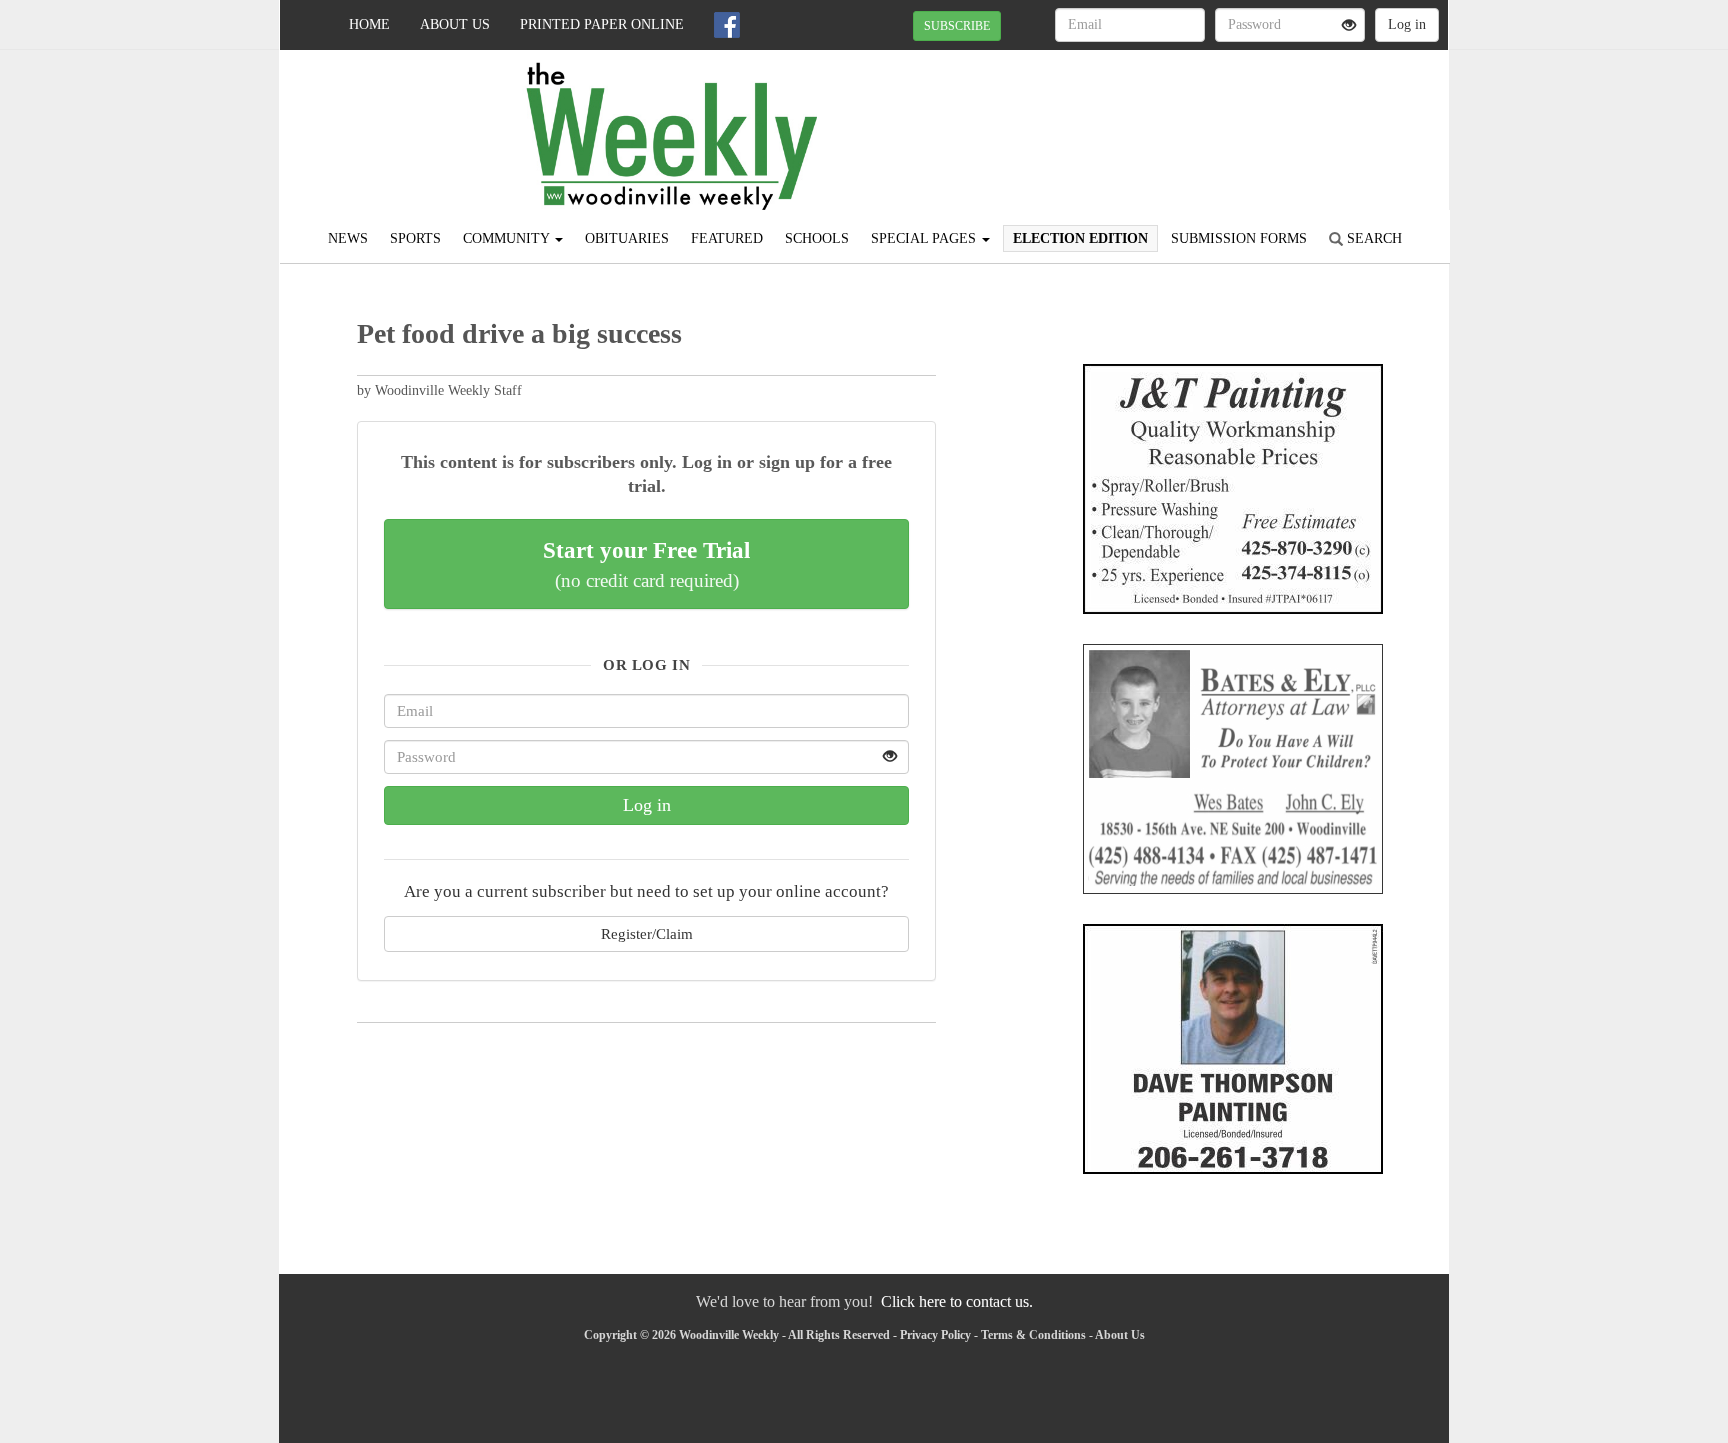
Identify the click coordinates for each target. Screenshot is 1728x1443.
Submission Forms (1239, 238)
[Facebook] (727, 25)
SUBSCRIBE (957, 26)
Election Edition (1080, 238)
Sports (415, 238)
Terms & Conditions (1033, 1335)
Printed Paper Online (602, 24)
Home (369, 24)
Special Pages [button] (925, 238)
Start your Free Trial (646, 564)
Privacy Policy (935, 1335)
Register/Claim (647, 933)
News (348, 238)
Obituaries (627, 238)
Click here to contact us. (957, 1301)
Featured (727, 238)
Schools (817, 238)
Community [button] (508, 238)
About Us (455, 24)
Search (1372, 238)
